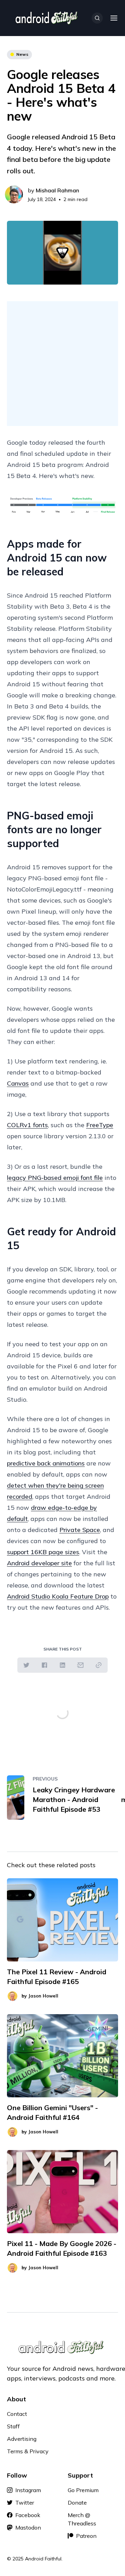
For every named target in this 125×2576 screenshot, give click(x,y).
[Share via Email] (81, 1665)
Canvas (18, 1083)
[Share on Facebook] (44, 1665)
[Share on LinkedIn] (62, 1665)
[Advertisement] (62, 364)
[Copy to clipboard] (99, 1665)
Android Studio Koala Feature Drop (58, 1596)
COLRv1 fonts (27, 1125)
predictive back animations (46, 1463)
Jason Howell (43, 1996)
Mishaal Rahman (57, 190)
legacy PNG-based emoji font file (55, 1178)
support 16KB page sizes (43, 1552)
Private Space (80, 1530)
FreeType (100, 1125)
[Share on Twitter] (26, 1665)
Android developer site (39, 1563)
